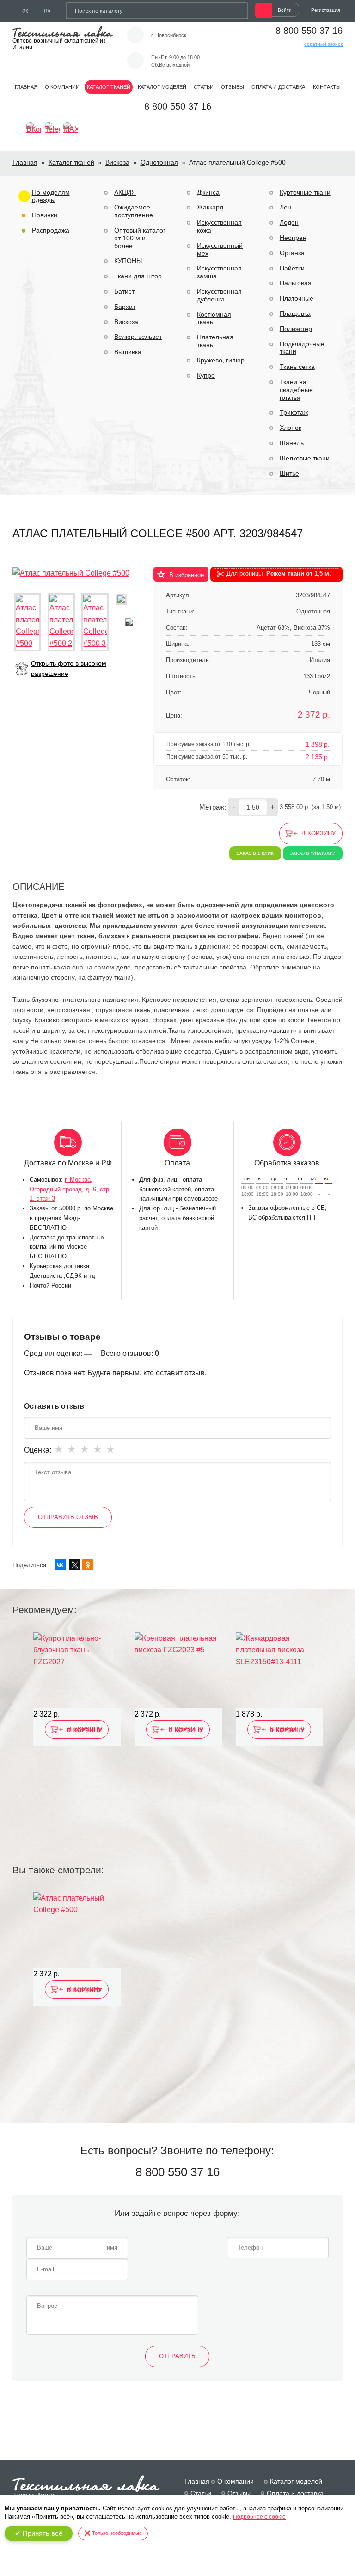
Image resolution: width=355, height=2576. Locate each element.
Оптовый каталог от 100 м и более (140, 238)
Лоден (289, 222)
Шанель (292, 443)
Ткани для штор (138, 276)
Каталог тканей (109, 87)
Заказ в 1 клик (255, 853)
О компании (62, 87)
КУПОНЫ (128, 261)
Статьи (204, 87)
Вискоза (117, 162)
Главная (26, 87)
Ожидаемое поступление (134, 211)
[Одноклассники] (88, 1565)
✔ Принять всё (39, 2533)
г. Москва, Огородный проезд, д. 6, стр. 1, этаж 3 (70, 1189)
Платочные (297, 298)
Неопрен (293, 238)
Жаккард (210, 207)
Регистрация (325, 10)
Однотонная (159, 162)
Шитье (289, 473)
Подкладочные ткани (302, 348)
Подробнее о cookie (259, 2517)
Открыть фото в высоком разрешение (69, 669)
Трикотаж (294, 412)
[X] (75, 1565)
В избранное (187, 575)
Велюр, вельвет (138, 337)
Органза (292, 253)
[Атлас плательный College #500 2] (61, 622)
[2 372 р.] (178, 1670)
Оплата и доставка (278, 87)
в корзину (318, 833)
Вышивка (128, 352)
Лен (285, 207)
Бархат (125, 307)
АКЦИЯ (125, 192)
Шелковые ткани (305, 458)
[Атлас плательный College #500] (71, 573)
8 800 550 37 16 (309, 31)
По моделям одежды (51, 196)
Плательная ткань (215, 341)
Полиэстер (296, 329)
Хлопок (291, 428)
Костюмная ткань (214, 318)
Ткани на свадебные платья (296, 390)
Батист (124, 291)
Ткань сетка (297, 367)
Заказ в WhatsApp (313, 853)
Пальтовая (296, 283)
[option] (77, 1736)
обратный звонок (323, 44)
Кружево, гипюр (221, 360)
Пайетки (292, 268)
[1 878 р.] (279, 1670)
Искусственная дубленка (219, 295)
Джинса (208, 192)
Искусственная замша (219, 272)
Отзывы (233, 87)
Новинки (45, 215)
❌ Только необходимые (113, 2533)
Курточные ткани (305, 192)
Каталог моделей (162, 87)
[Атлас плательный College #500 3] (95, 622)
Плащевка (295, 313)
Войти (285, 10)
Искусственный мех (220, 249)
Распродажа (51, 230)
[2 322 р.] (77, 1670)
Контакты (327, 87)
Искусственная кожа (219, 226)
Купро (206, 375)
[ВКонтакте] (60, 1565)
